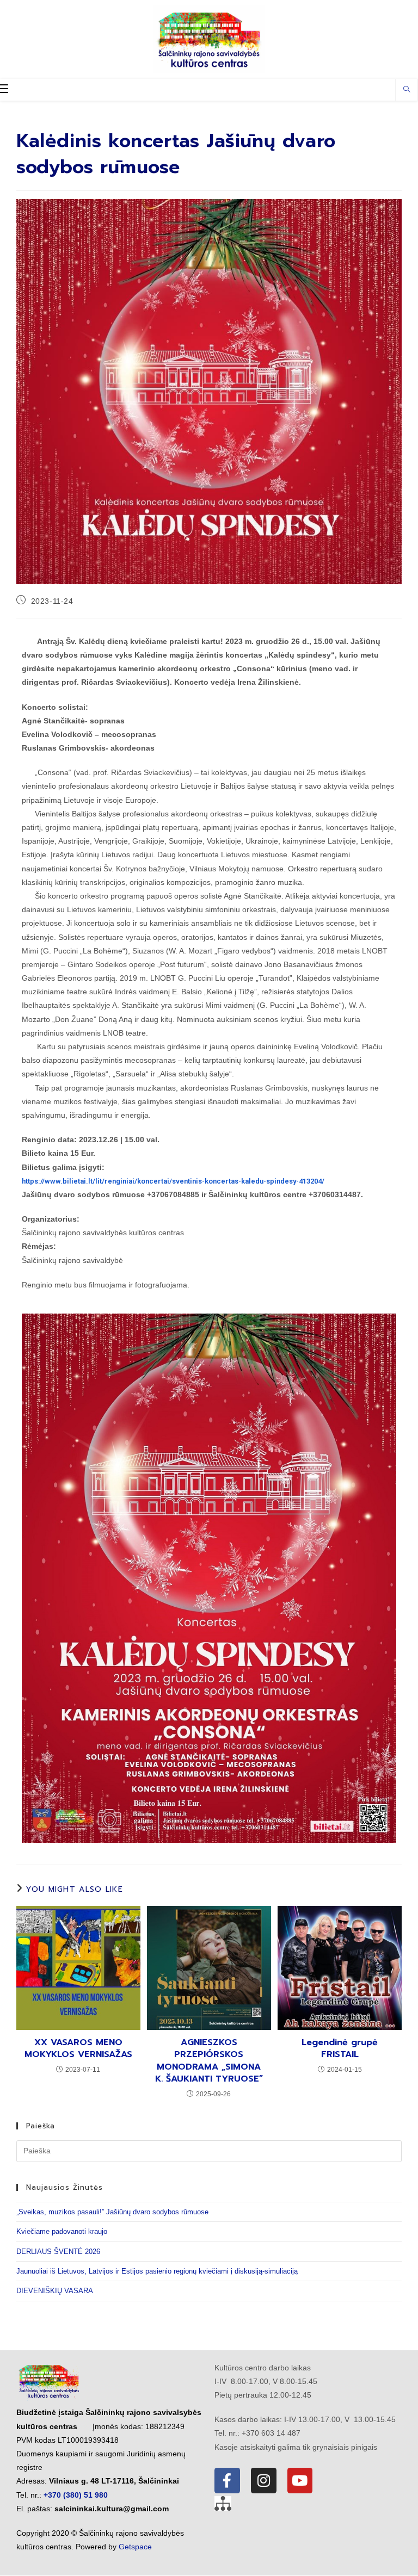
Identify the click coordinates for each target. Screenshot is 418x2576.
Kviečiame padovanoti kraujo (62, 2231)
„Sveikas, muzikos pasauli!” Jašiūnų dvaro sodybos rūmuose (112, 2212)
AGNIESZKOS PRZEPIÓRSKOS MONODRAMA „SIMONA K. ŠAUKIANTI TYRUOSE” (209, 2061)
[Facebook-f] (227, 2481)
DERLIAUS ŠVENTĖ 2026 (58, 2252)
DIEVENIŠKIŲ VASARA (55, 2291)
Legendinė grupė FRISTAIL (340, 2049)
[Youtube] (300, 2481)
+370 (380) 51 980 (76, 2495)
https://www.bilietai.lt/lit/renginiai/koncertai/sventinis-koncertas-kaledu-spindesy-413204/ (173, 1181)
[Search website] (407, 90)
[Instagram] (264, 2481)
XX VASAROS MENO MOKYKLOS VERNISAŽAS (78, 2049)
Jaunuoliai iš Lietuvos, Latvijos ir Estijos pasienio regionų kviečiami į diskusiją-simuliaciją (157, 2271)
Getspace (135, 2547)
